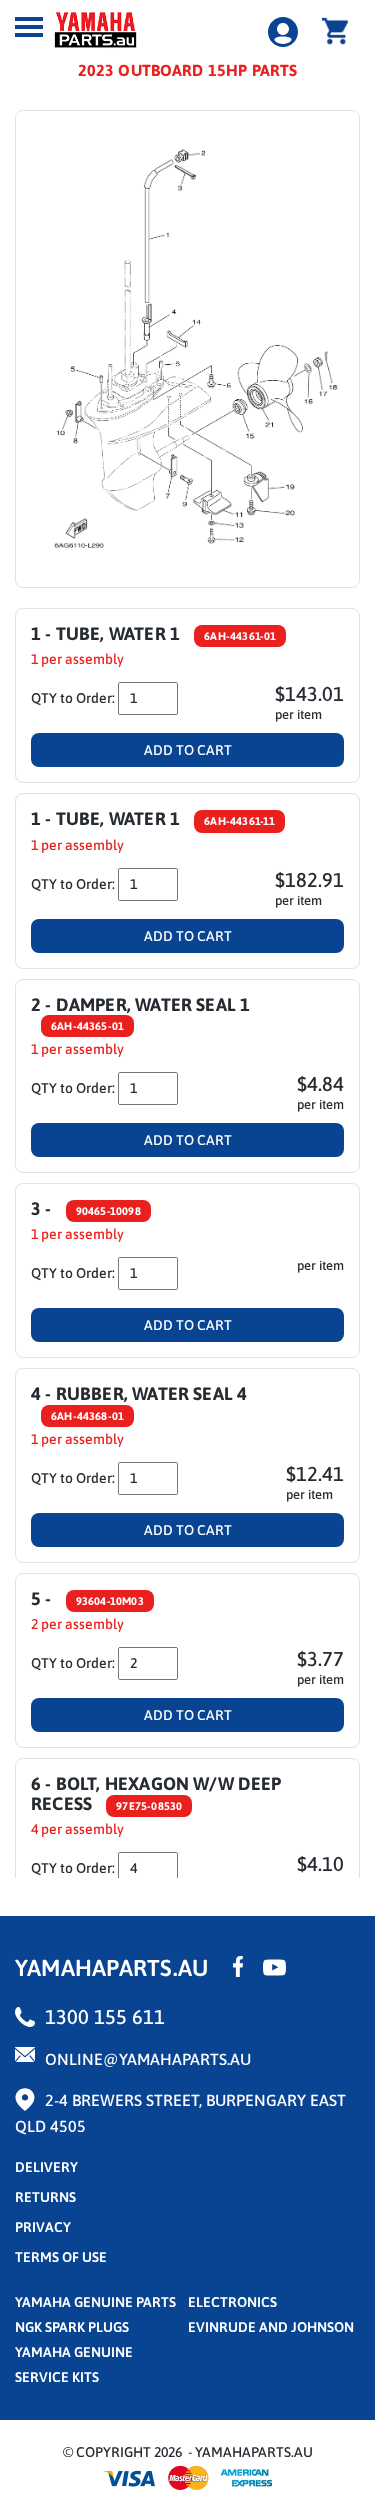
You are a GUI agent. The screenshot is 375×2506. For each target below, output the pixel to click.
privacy (43, 2227)
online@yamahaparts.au (148, 2059)
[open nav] (29, 27)
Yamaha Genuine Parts (95, 2302)
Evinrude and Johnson (271, 2327)
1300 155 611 (105, 2016)
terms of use (61, 2257)
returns (45, 2197)
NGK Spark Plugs (72, 2327)
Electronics (232, 2302)
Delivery (46, 2167)
